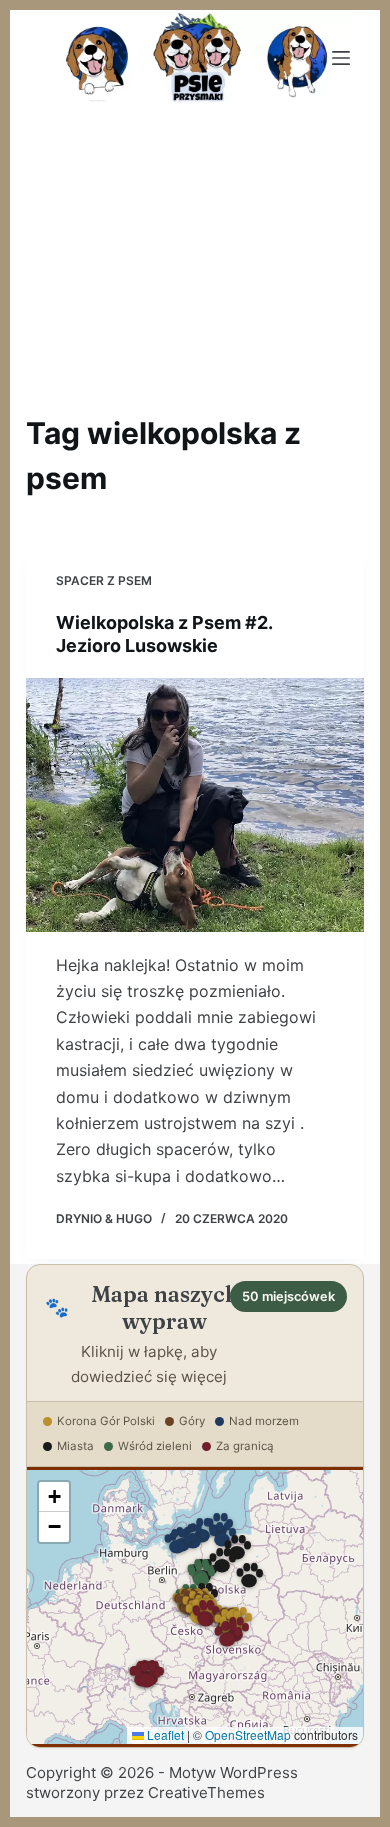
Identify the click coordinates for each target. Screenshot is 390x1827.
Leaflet (164, 1734)
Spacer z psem (104, 580)
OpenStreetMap (248, 1734)
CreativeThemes (206, 1792)
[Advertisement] (195, 256)
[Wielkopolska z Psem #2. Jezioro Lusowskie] (195, 805)
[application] (195, 1607)
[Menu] (341, 58)
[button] (201, 1576)
